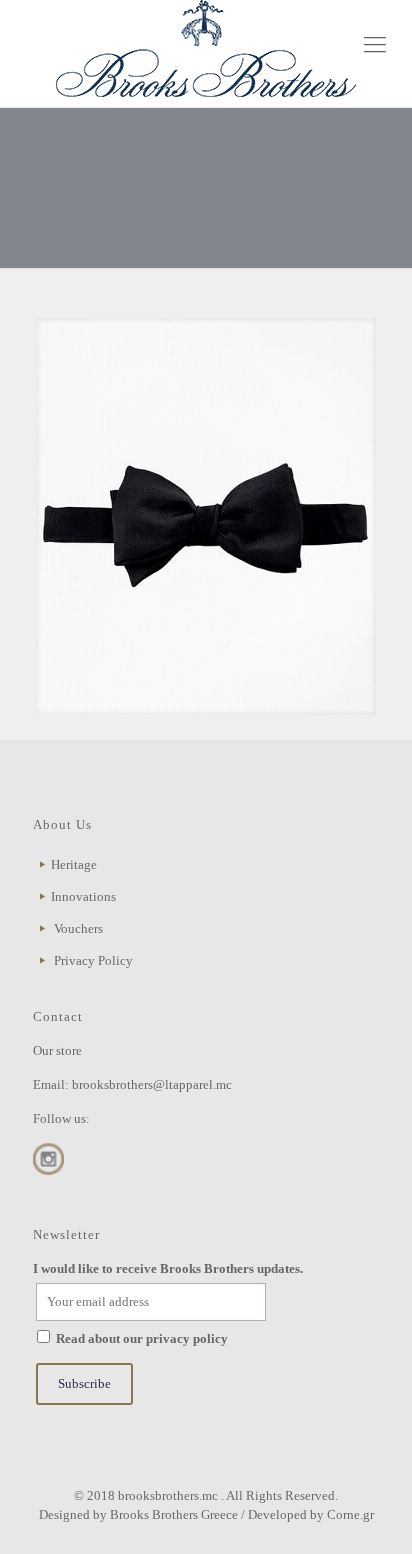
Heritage (74, 864)
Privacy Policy (93, 960)
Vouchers (78, 928)
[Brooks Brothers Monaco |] (206, 48)
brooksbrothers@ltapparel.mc (152, 1084)
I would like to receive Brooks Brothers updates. (168, 1268)
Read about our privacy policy (142, 1338)
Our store (57, 1050)
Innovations (83, 896)
